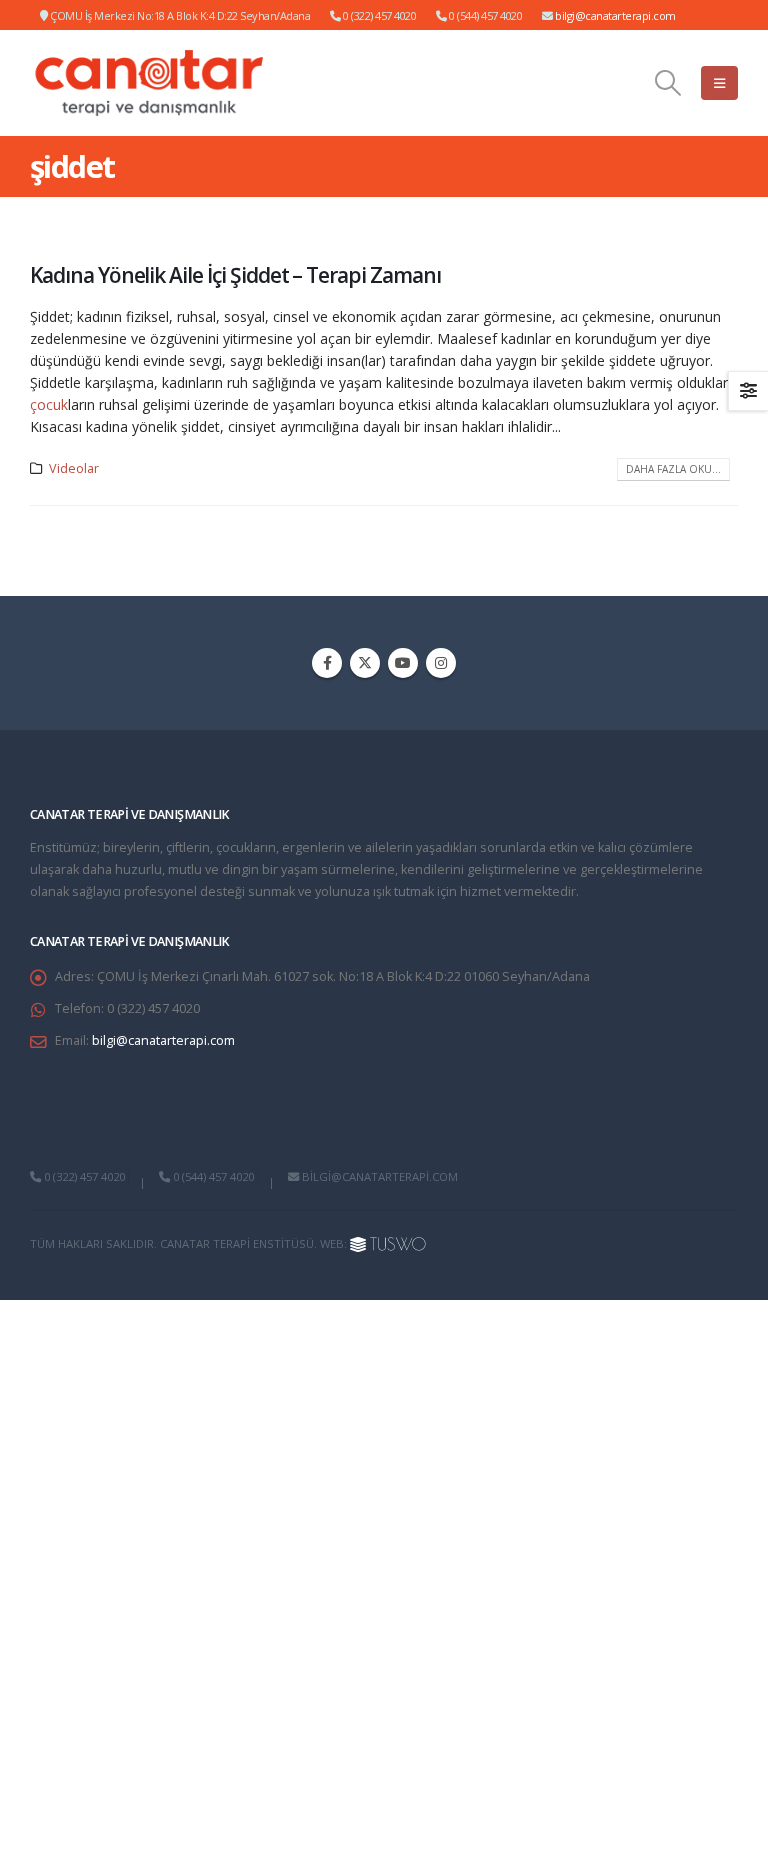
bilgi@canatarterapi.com (615, 15)
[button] (668, 83)
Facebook (327, 663)
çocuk (49, 404)
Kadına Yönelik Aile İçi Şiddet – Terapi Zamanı (235, 275)
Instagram (441, 663)
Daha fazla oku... (673, 469)
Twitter (365, 663)
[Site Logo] (150, 83)
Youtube (403, 663)
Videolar (74, 468)
